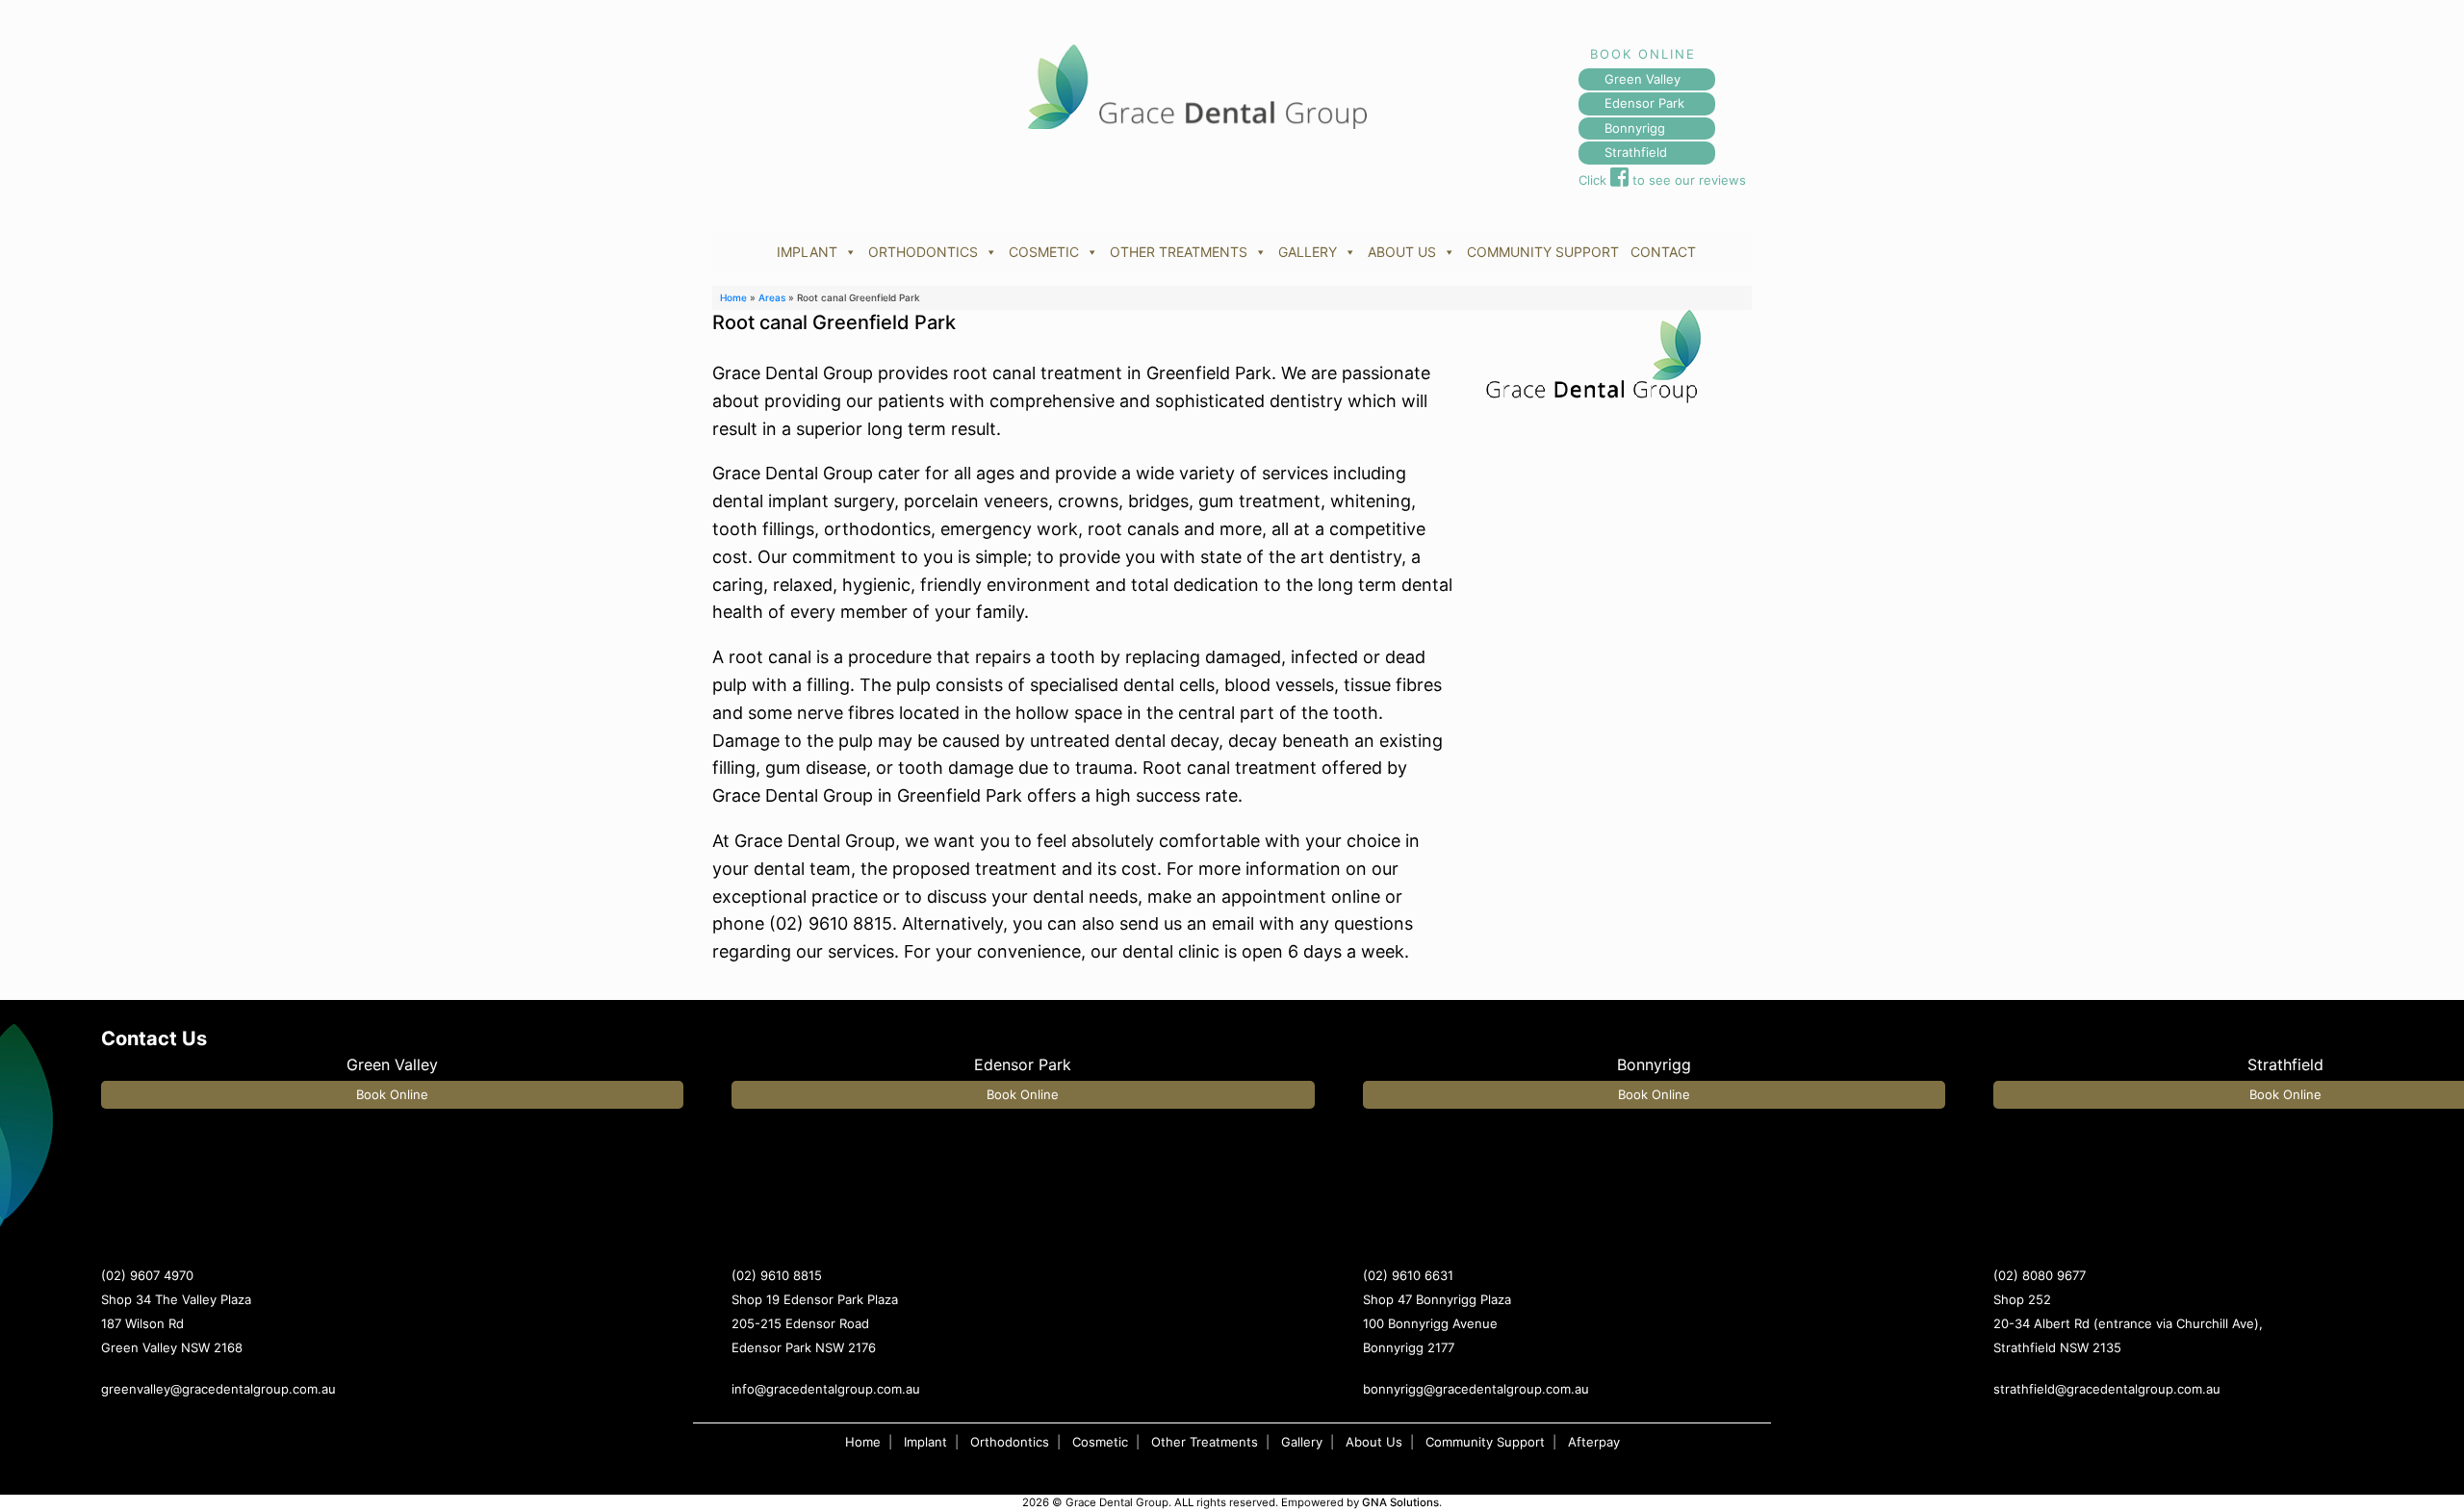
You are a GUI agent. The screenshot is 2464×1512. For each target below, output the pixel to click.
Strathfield (1636, 152)
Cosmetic (1100, 1442)
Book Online (392, 1094)
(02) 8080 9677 (2040, 1275)
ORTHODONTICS (923, 252)
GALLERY (1308, 252)
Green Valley (1643, 79)
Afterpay (1594, 1442)
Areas (772, 297)
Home (733, 297)
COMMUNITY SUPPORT (1543, 252)
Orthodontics (1010, 1442)
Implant (925, 1442)
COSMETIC (1044, 252)
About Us (1374, 1442)
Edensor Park (1644, 103)
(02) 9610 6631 (1408, 1275)
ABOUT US (1402, 252)
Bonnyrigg (1635, 128)
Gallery (1302, 1442)
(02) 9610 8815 (777, 1275)
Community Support (1485, 1442)
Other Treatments (1205, 1442)
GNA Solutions (1400, 1502)
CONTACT (1663, 252)
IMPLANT (807, 252)
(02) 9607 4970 (147, 1275)
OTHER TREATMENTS (1179, 252)
